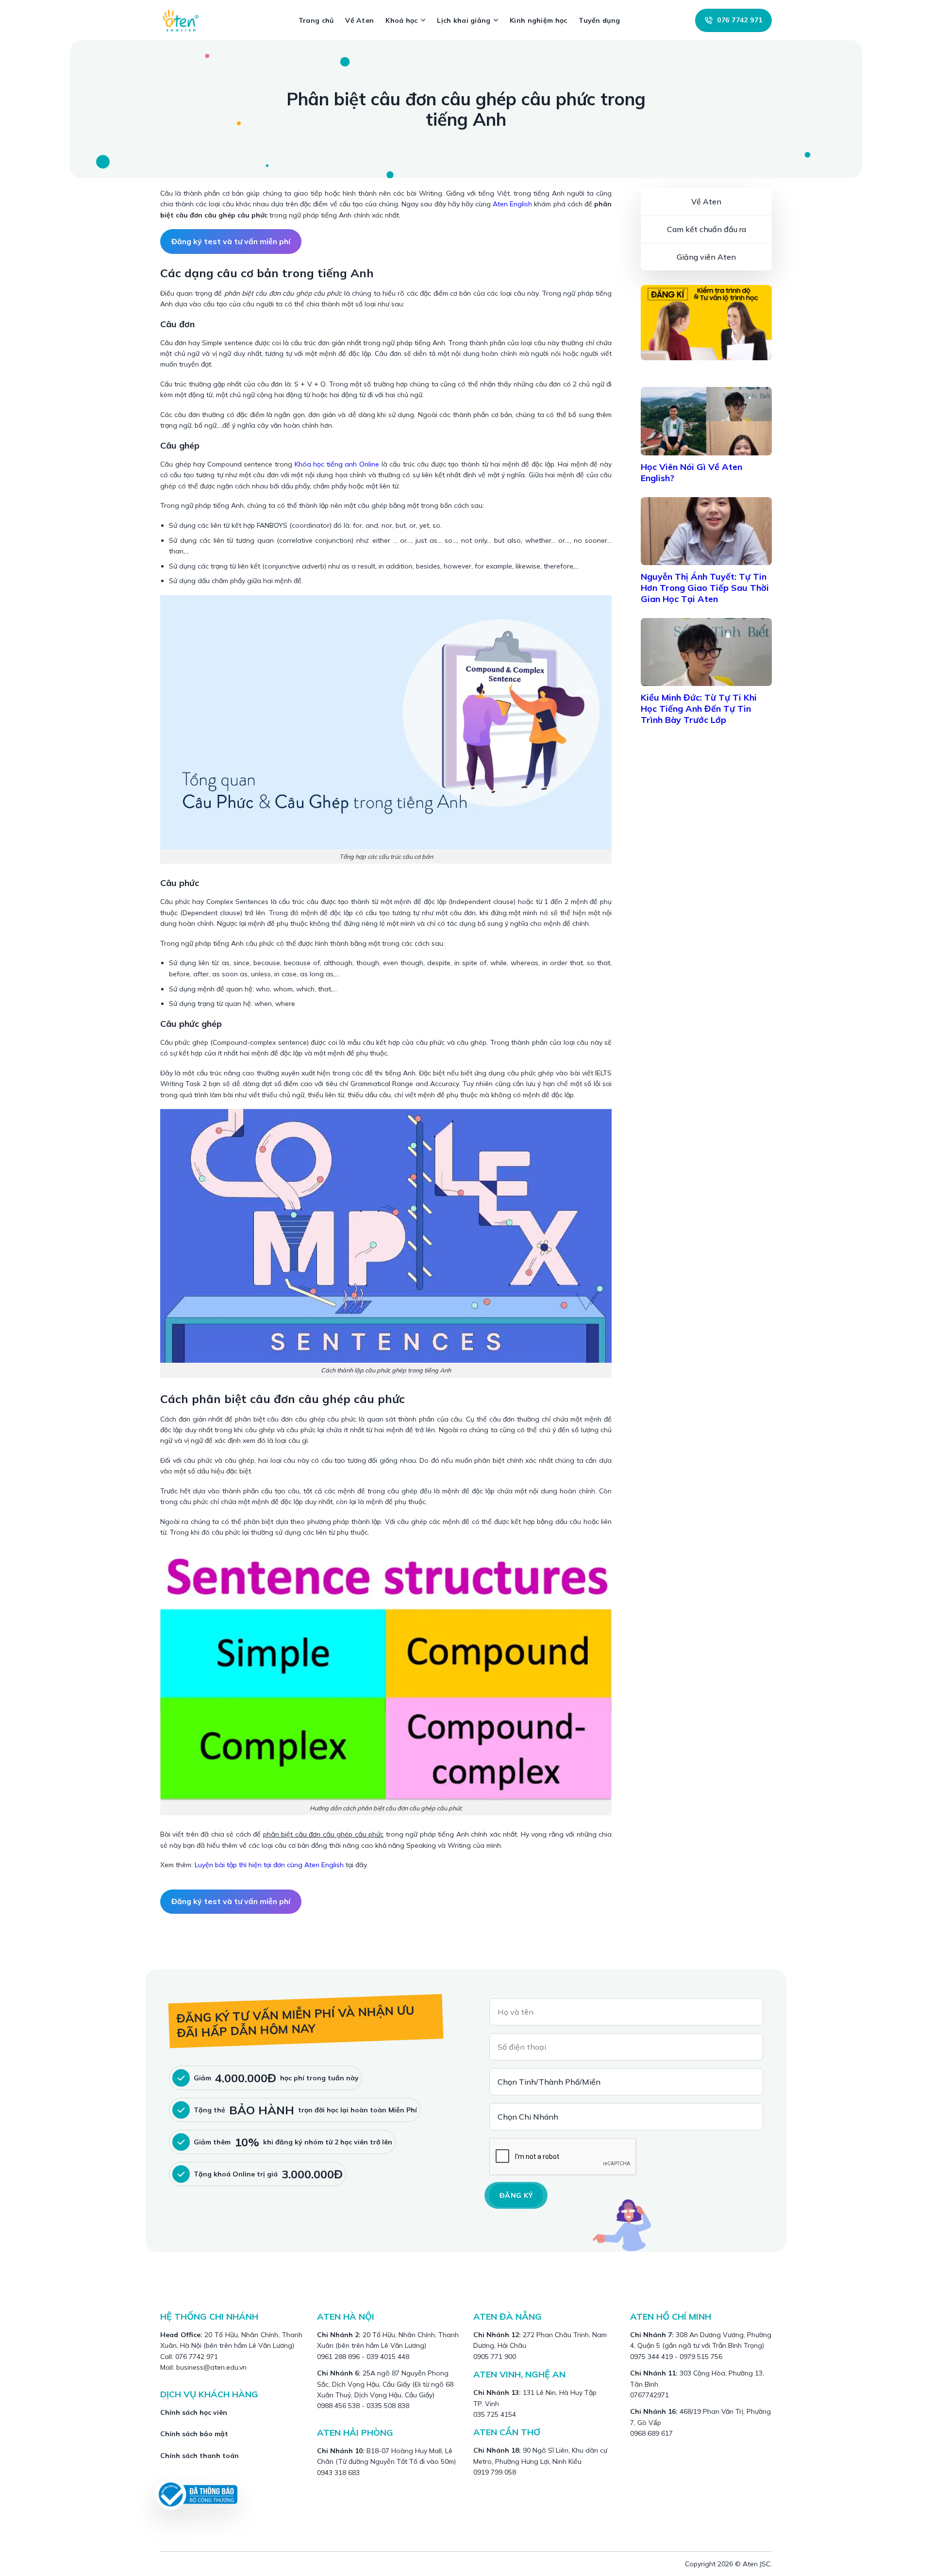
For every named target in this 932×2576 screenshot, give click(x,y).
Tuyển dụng (599, 20)
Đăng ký (516, 2195)
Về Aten (359, 20)
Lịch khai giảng (464, 20)
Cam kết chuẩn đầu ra (707, 229)
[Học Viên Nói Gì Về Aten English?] (706, 421)
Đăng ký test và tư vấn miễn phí (231, 241)
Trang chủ (316, 20)
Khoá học (401, 20)
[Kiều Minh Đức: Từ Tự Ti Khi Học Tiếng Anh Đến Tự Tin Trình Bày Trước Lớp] (706, 652)
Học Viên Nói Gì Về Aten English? (691, 472)
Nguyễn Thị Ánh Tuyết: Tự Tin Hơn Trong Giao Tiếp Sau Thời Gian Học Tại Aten (705, 588)
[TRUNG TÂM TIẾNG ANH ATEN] (184, 20)
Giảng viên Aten (706, 257)
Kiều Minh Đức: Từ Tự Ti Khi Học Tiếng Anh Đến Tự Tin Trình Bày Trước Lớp (699, 709)
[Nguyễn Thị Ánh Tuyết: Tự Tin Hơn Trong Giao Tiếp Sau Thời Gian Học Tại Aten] (706, 531)
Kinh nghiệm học (538, 20)
